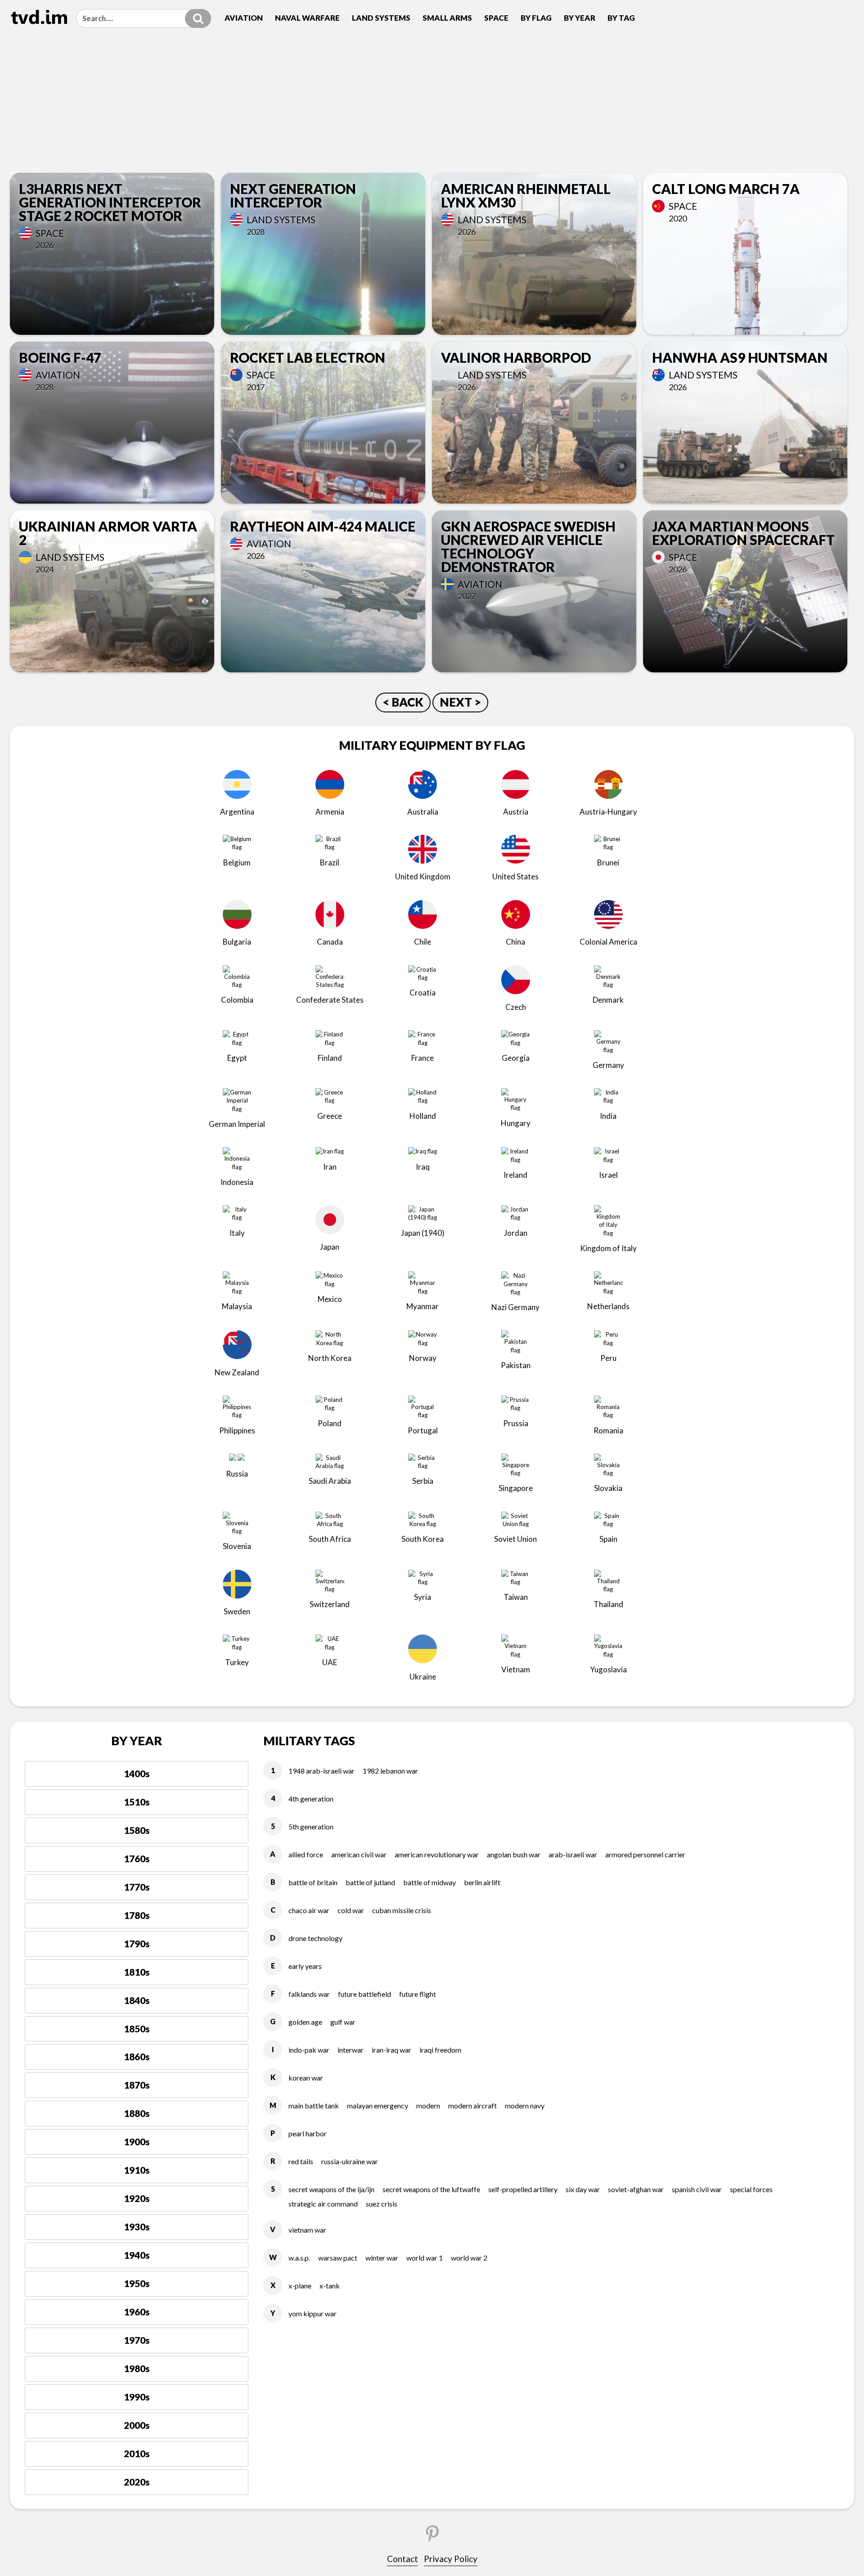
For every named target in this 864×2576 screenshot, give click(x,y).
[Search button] (198, 18)
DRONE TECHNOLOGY (315, 1938)
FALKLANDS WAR (309, 1994)
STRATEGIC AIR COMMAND (323, 2204)
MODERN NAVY (525, 2105)
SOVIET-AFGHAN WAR (636, 2189)
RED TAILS (301, 2161)
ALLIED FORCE (306, 1854)
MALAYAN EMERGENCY (378, 2105)
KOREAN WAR (306, 2078)
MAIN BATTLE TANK (314, 2105)
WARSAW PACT (338, 2258)
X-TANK (330, 2286)
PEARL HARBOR (308, 2133)
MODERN (428, 2105)
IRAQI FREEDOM (440, 2050)
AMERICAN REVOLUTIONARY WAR (437, 1854)
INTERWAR (351, 2050)
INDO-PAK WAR (309, 2050)
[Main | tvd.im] (39, 17)
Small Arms (447, 18)
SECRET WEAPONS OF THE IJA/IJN (331, 2189)
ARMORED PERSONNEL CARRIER (645, 1854)
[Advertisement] (432, 105)
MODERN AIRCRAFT (472, 2105)
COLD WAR (351, 1910)
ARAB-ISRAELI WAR (573, 1854)
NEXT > (460, 702)
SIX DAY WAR (583, 2189)
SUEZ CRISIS (382, 2204)
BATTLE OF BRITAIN (313, 1882)
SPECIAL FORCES (751, 2189)
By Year (580, 18)
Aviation (244, 18)
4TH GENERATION (311, 1799)
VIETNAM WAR (307, 2230)
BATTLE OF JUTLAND (370, 1882)
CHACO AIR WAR (309, 1910)
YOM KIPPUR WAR (313, 2313)
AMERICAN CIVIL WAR (359, 1854)
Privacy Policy (451, 2559)
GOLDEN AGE (305, 2022)
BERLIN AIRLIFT (482, 1882)
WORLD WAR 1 (425, 2258)
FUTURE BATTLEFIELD (364, 1994)
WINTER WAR (382, 2258)
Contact (403, 2559)
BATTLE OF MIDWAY (430, 1882)
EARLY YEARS (305, 1966)
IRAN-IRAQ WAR (391, 2050)
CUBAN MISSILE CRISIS (402, 1910)
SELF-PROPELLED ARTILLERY (523, 2189)
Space (496, 18)
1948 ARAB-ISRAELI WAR (322, 1771)
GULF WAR (343, 2022)
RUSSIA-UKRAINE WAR (350, 2161)
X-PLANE (300, 2286)
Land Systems (381, 18)
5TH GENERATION (311, 1826)
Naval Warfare (307, 18)
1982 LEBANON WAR (390, 1771)
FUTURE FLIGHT (418, 1994)
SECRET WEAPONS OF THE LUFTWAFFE (431, 2189)
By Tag (621, 18)
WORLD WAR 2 (469, 2258)
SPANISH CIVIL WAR (697, 2189)
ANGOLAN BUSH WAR (514, 1854)
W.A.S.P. (299, 2258)
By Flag (536, 18)
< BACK (403, 702)
